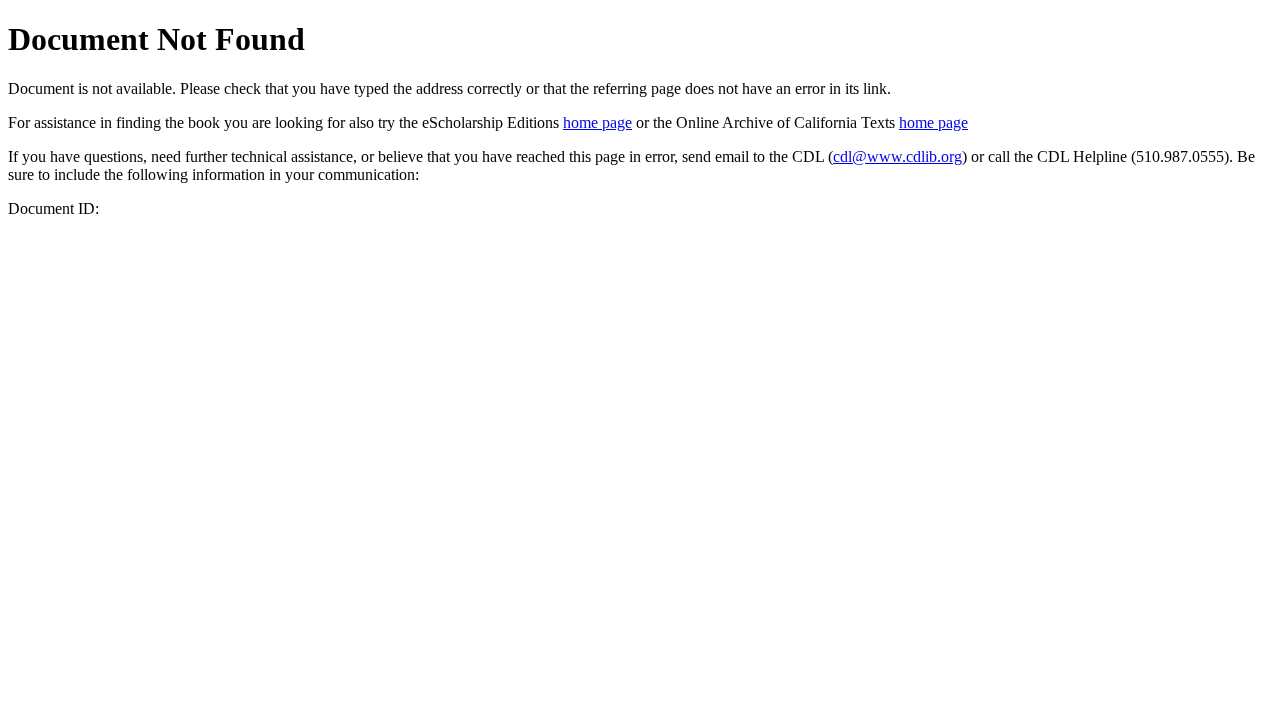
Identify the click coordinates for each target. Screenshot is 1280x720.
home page (597, 122)
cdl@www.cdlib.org (897, 156)
